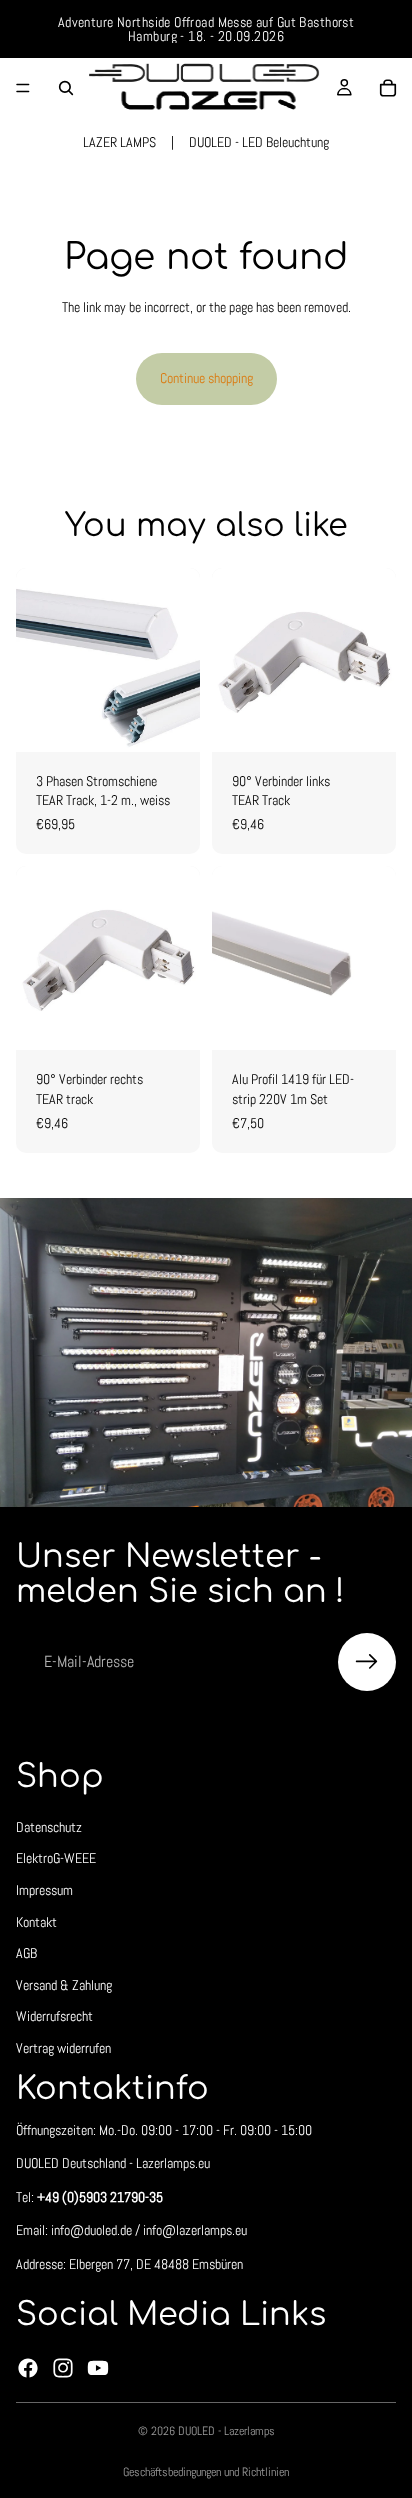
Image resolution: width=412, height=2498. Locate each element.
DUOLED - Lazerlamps (226, 2431)
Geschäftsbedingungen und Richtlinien (206, 2472)
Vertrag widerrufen (63, 2048)
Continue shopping (206, 378)
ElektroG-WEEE (56, 1859)
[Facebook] (28, 2368)
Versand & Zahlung (64, 1985)
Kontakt (36, 1922)
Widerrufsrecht (54, 2017)
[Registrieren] (367, 1662)
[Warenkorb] (388, 88)
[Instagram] (63, 2368)
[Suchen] (66, 88)
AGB (26, 1953)
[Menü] (23, 88)
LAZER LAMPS (119, 142)
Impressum (44, 1890)
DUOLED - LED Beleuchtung (259, 142)
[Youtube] (98, 2368)
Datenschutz (49, 1827)
